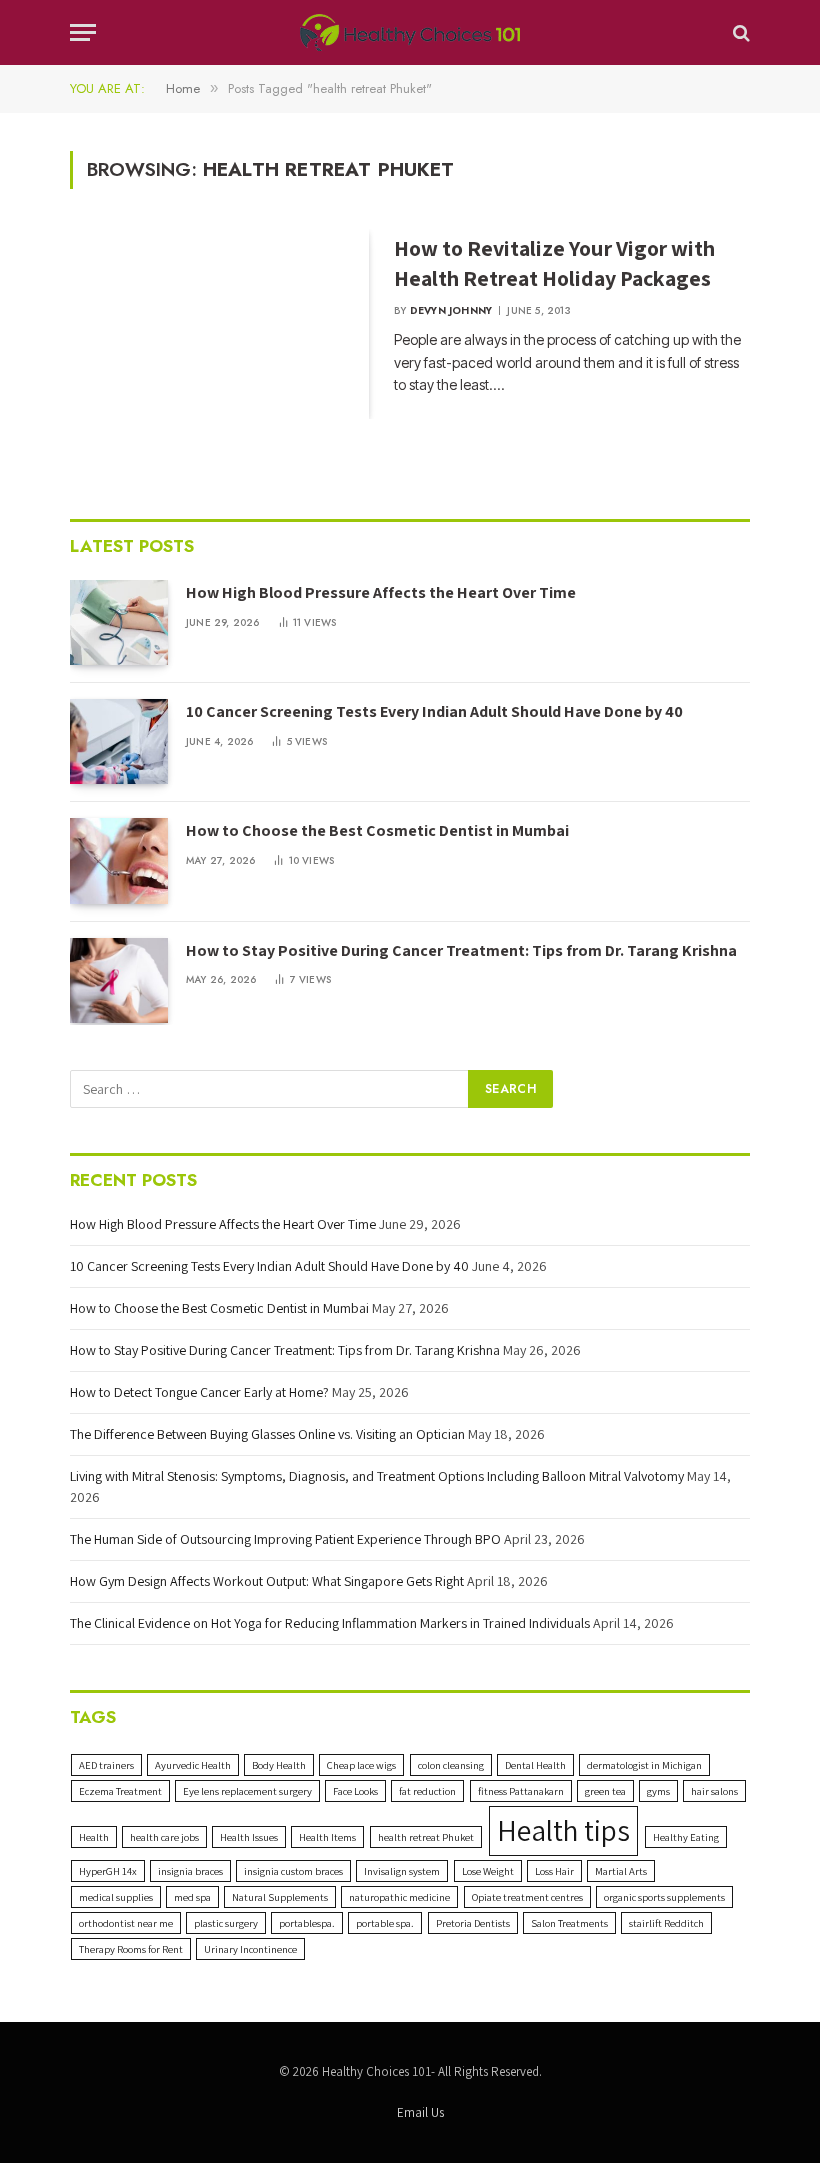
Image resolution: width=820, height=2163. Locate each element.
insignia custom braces (293, 1871)
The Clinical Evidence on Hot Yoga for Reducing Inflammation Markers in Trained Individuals (330, 1623)
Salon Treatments (569, 1923)
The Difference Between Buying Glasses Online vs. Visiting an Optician (267, 1434)
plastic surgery (226, 1923)
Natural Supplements (280, 1897)
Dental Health (535, 1765)
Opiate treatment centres (527, 1897)
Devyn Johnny (451, 310)
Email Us (420, 2112)
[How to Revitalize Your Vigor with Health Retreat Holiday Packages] (219, 324)
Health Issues (249, 1837)
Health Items (327, 1837)
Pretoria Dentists (473, 1923)
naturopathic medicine (399, 1897)
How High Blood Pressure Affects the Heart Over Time (381, 592)
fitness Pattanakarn (521, 1791)
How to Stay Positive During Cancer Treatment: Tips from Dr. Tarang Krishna (461, 950)
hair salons (714, 1791)
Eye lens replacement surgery (247, 1791)
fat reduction (427, 1791)
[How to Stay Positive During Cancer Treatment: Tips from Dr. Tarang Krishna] (119, 980)
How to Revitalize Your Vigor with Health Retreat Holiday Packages (554, 263)
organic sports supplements (664, 1897)
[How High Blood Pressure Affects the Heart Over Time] (119, 622)
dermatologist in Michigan (644, 1765)
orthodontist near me (126, 1923)
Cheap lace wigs (361, 1765)
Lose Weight (488, 1871)
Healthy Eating (686, 1837)
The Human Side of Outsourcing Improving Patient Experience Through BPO (285, 1539)
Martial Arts (621, 1871)
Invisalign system (402, 1871)
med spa (192, 1897)
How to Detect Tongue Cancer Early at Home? (199, 1392)
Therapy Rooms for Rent (131, 1949)
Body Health (279, 1765)
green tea (605, 1791)
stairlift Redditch (666, 1923)
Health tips (563, 1830)
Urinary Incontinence (250, 1949)
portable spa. (385, 1923)
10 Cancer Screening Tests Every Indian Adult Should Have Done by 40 (434, 711)
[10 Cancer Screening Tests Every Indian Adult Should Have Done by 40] (119, 741)
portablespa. (307, 1923)
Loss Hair (554, 1871)
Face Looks (355, 1791)
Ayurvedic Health (193, 1765)
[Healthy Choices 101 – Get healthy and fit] (410, 32)
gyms (658, 1791)
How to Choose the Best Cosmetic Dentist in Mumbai (377, 830)
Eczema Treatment (120, 1791)
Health (94, 1837)
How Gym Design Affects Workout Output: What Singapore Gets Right (267, 1581)
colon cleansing (451, 1765)
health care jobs (164, 1837)
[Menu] (83, 32)
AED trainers (106, 1765)
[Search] (739, 32)
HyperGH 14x (108, 1871)
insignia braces (190, 1871)
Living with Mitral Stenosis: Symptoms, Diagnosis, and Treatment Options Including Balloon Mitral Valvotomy (377, 1476)
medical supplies (116, 1897)
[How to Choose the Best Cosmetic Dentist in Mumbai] (119, 860)
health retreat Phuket (426, 1837)
